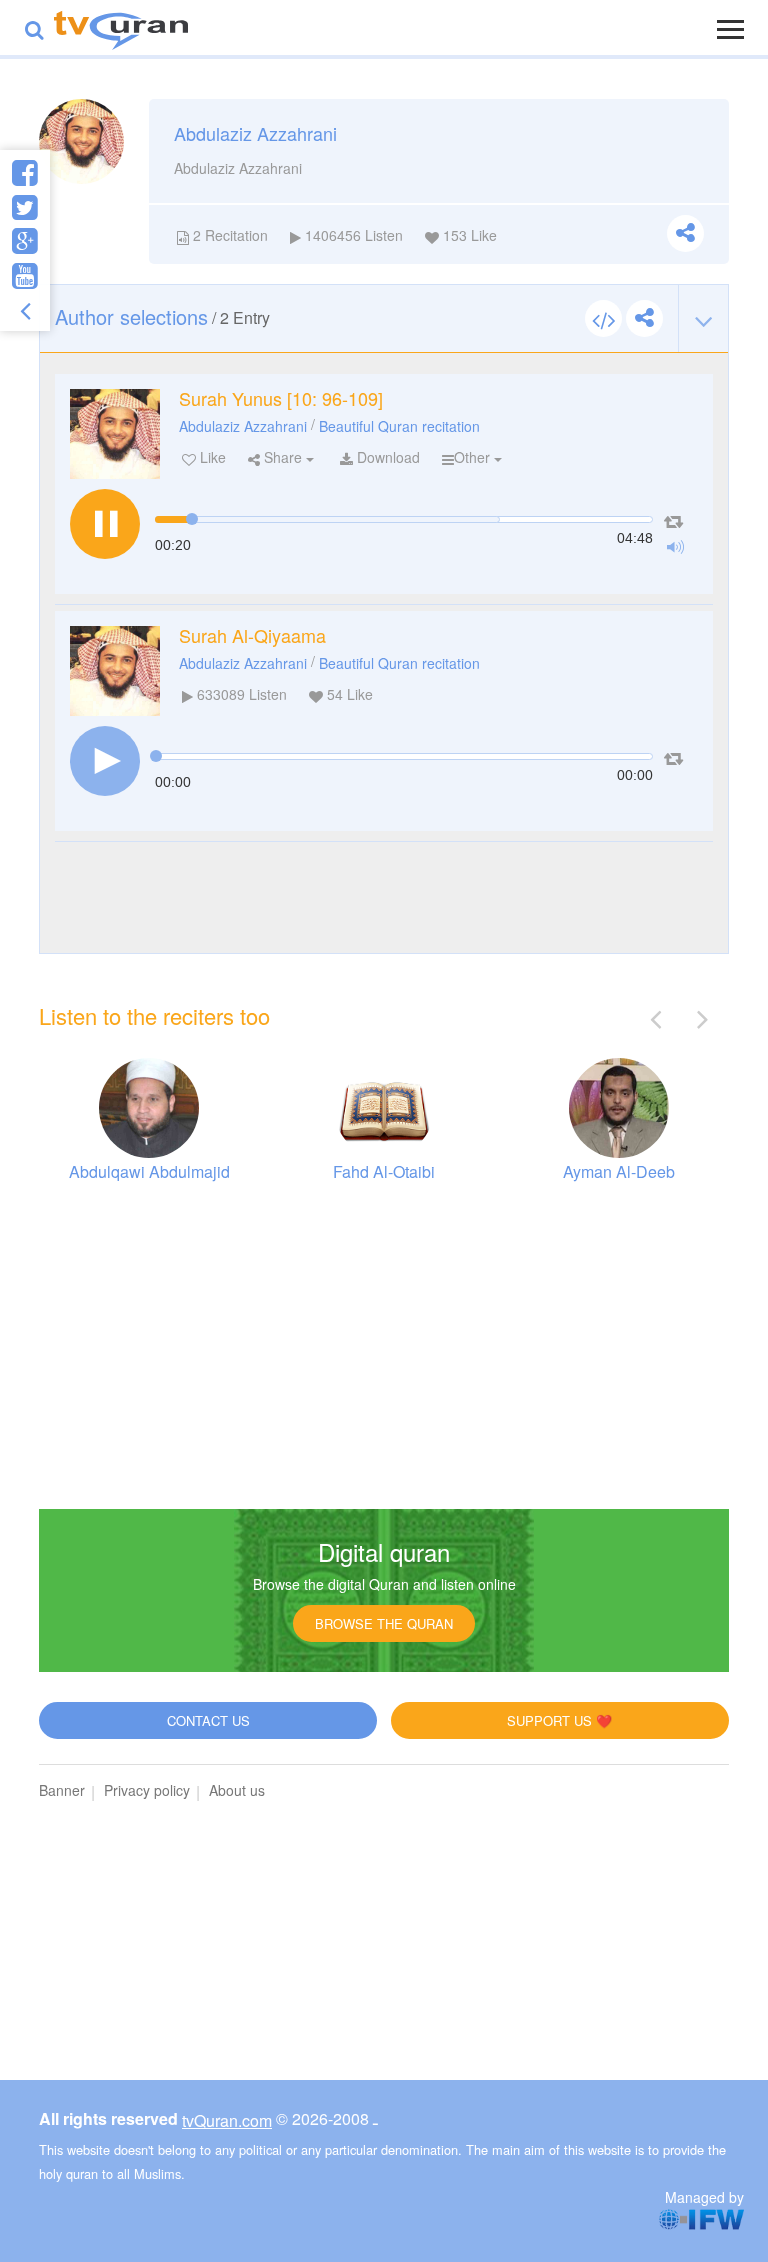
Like (211, 457)
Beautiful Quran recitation (399, 426)
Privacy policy (147, 1790)
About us (237, 1790)
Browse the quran (384, 1623)
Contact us (208, 1720)
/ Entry (162, 316)
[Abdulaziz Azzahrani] (115, 434)
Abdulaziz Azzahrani (243, 426)
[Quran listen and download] (121, 27)
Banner (62, 1790)
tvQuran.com (227, 2120)
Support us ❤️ (559, 1720)
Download (386, 457)
